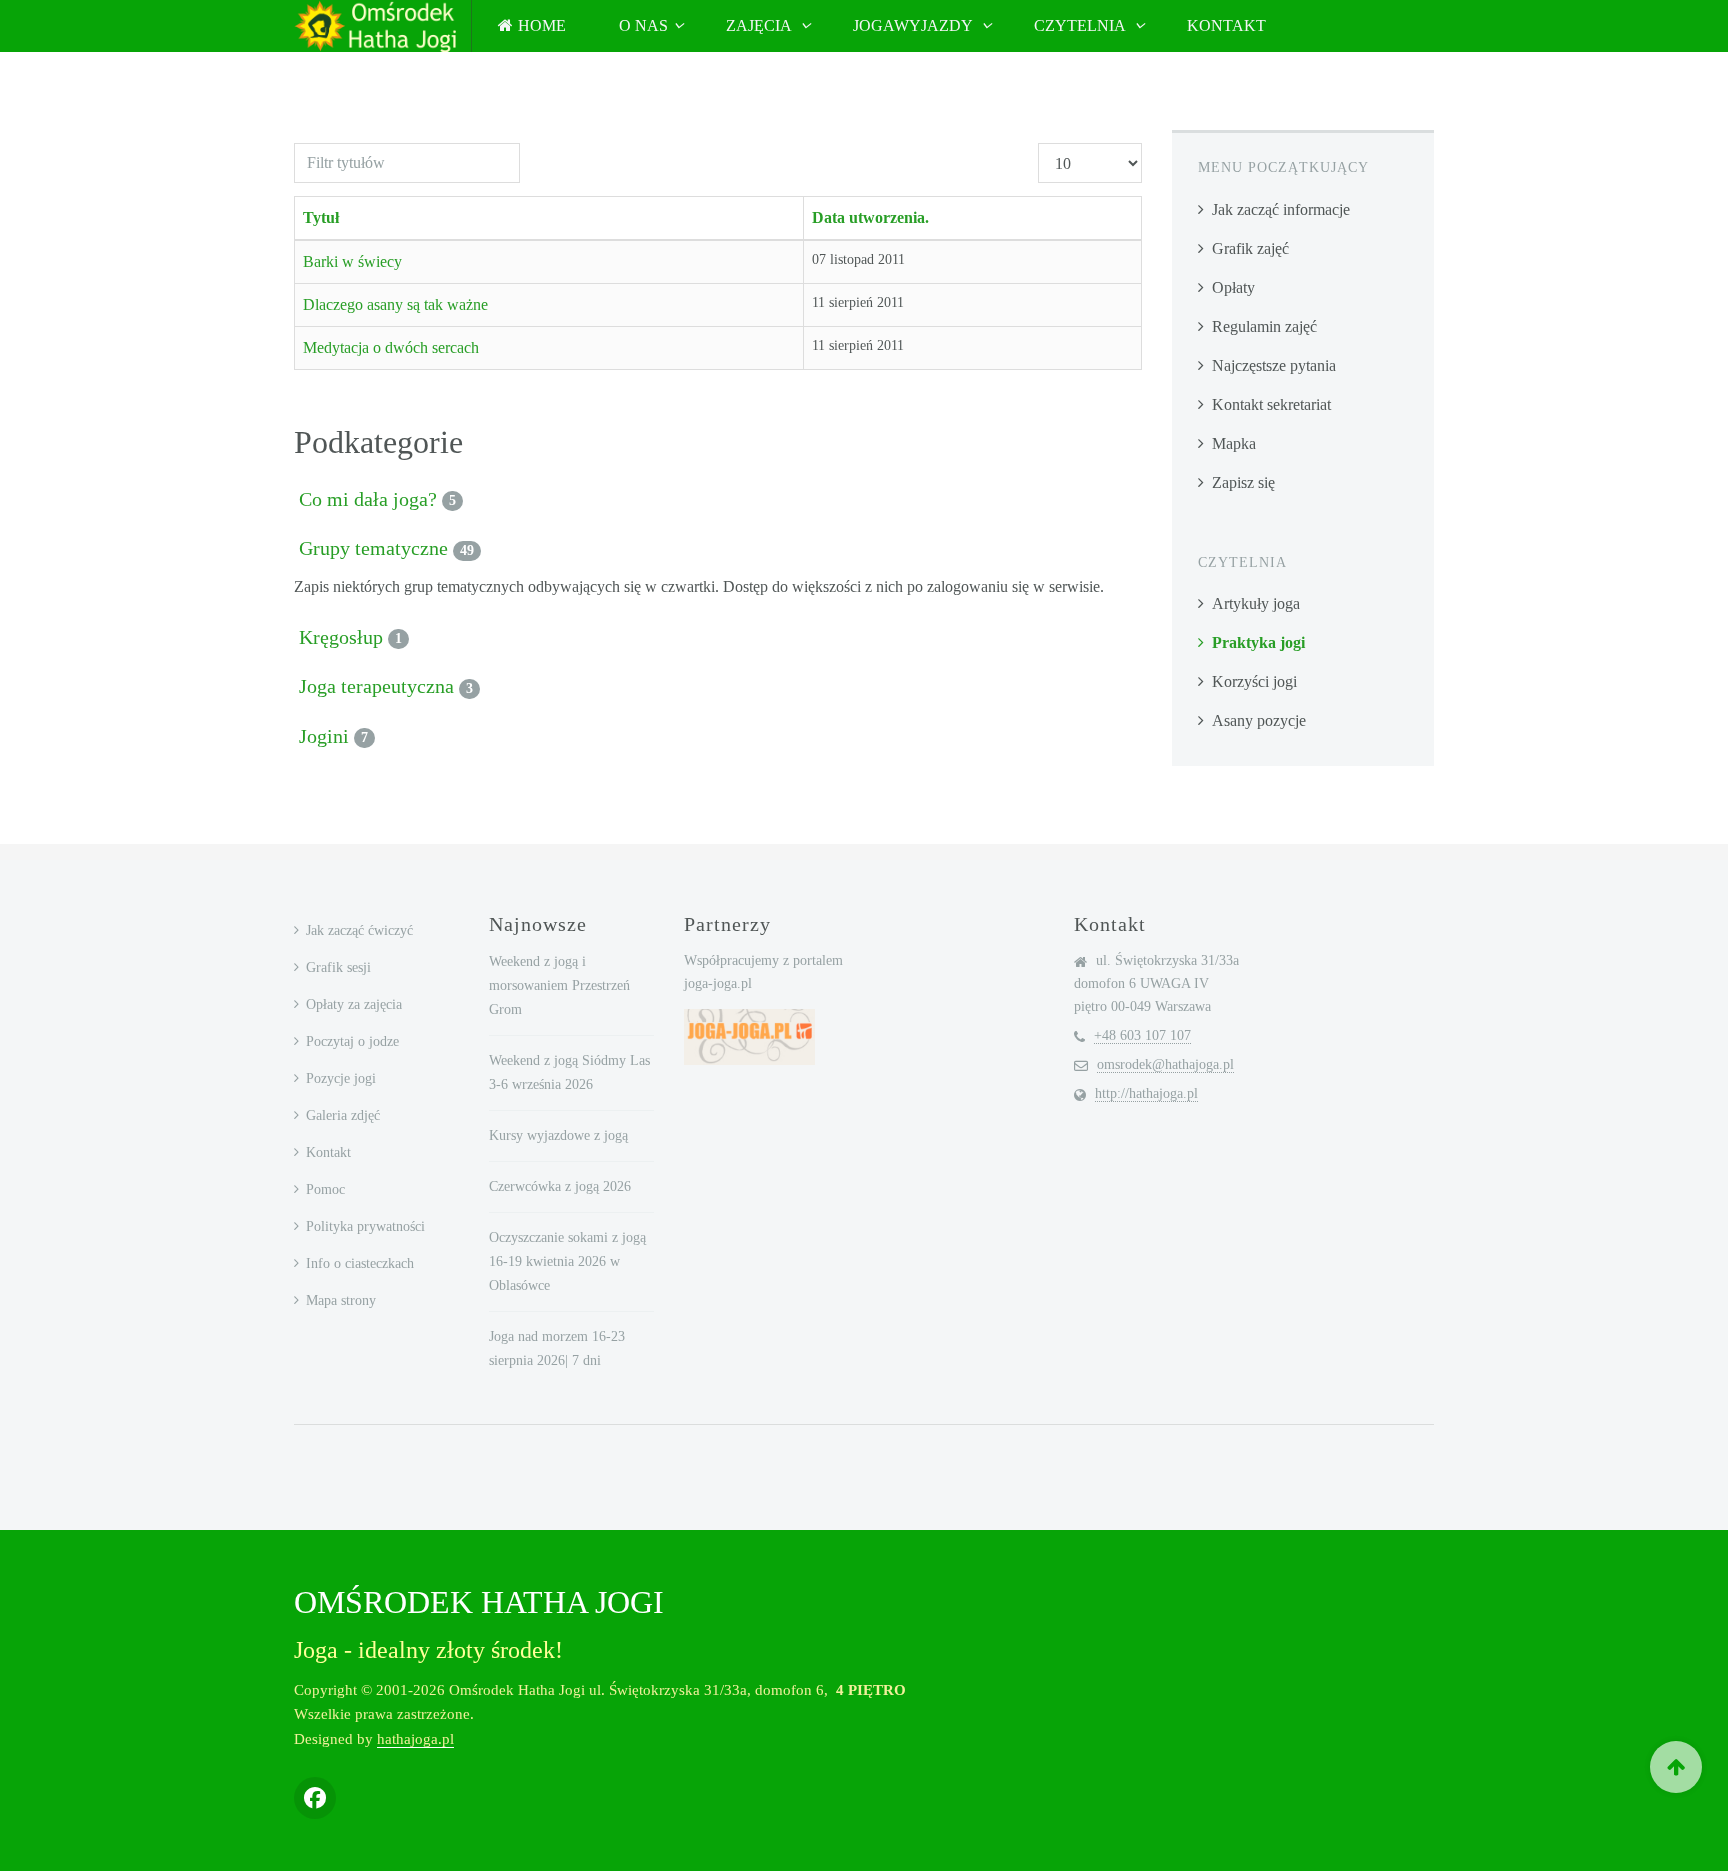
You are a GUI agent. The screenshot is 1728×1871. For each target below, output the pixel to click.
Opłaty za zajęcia (354, 1004)
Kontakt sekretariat (1271, 404)
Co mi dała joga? (368, 499)
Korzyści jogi (1254, 681)
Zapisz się (1243, 482)
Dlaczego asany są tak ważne (395, 304)
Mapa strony (341, 1300)
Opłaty (1233, 287)
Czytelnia (1081, 25)
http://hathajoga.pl (1146, 1093)
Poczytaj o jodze (352, 1041)
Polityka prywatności (365, 1226)
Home (542, 25)
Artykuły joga (1256, 603)
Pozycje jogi (341, 1078)
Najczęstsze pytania (1274, 365)
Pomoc (325, 1189)
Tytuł (321, 217)
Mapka (1234, 443)
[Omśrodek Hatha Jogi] (375, 26)
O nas (643, 25)
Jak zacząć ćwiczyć (359, 930)
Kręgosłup (341, 637)
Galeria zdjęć (343, 1115)
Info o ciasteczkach (360, 1263)
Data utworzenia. (870, 217)
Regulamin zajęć (1264, 326)
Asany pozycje (1259, 720)
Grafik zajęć (1250, 248)
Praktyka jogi (1258, 642)
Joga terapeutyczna (376, 686)
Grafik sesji (338, 967)
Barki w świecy (352, 261)
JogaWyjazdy (914, 25)
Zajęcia (760, 25)
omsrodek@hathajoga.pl (1165, 1064)
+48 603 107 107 (1142, 1035)
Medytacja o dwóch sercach (391, 347)
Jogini (324, 736)
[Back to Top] (1676, 1767)
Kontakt (1226, 25)
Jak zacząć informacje (1281, 209)
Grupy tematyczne (373, 548)
